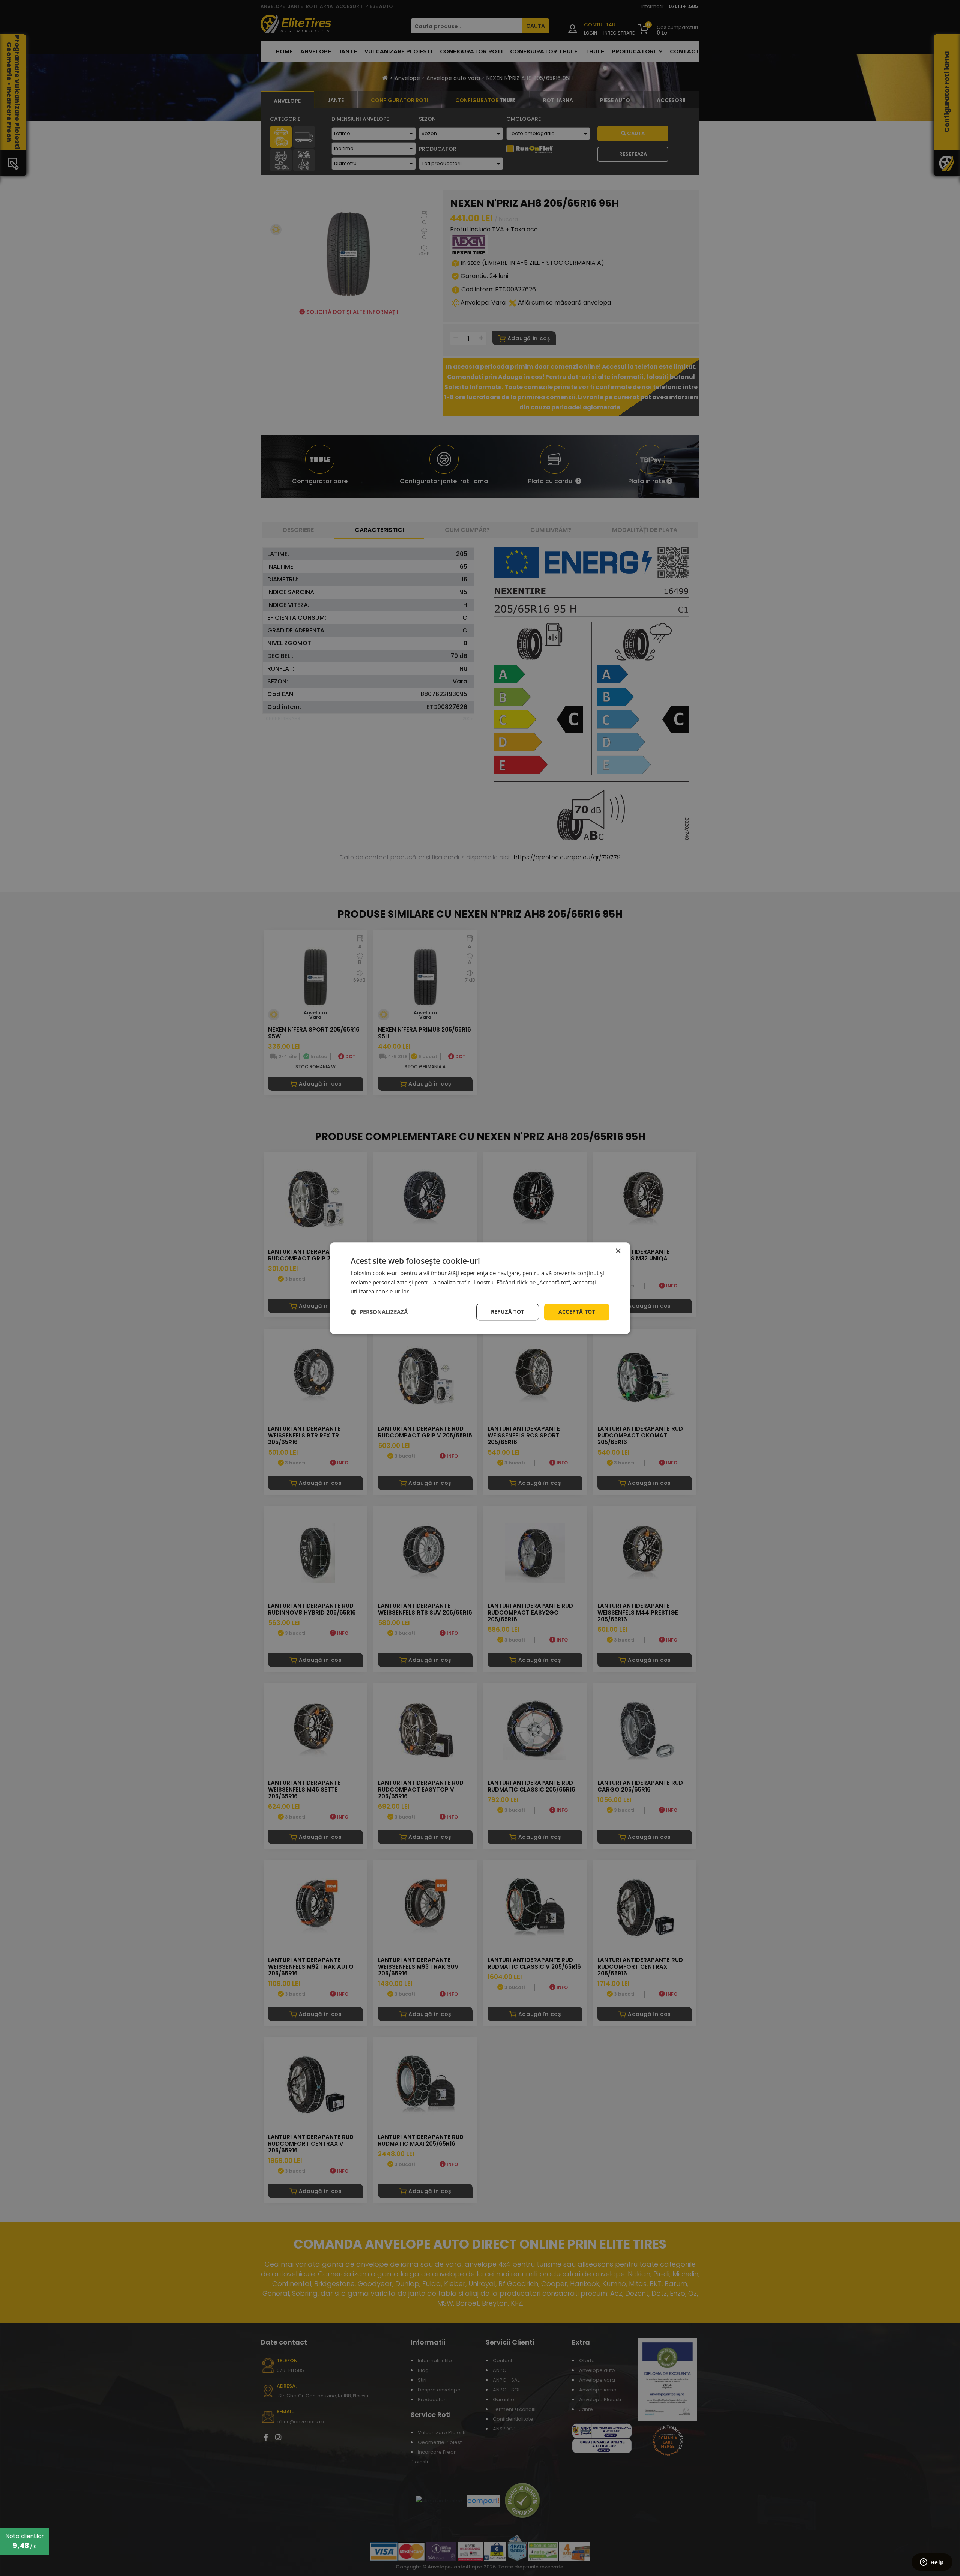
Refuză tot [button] (508, 1312)
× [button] (618, 1251)
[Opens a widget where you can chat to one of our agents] (932, 2563)
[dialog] (480, 1288)
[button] (379, 1312)
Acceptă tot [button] (577, 1312)
